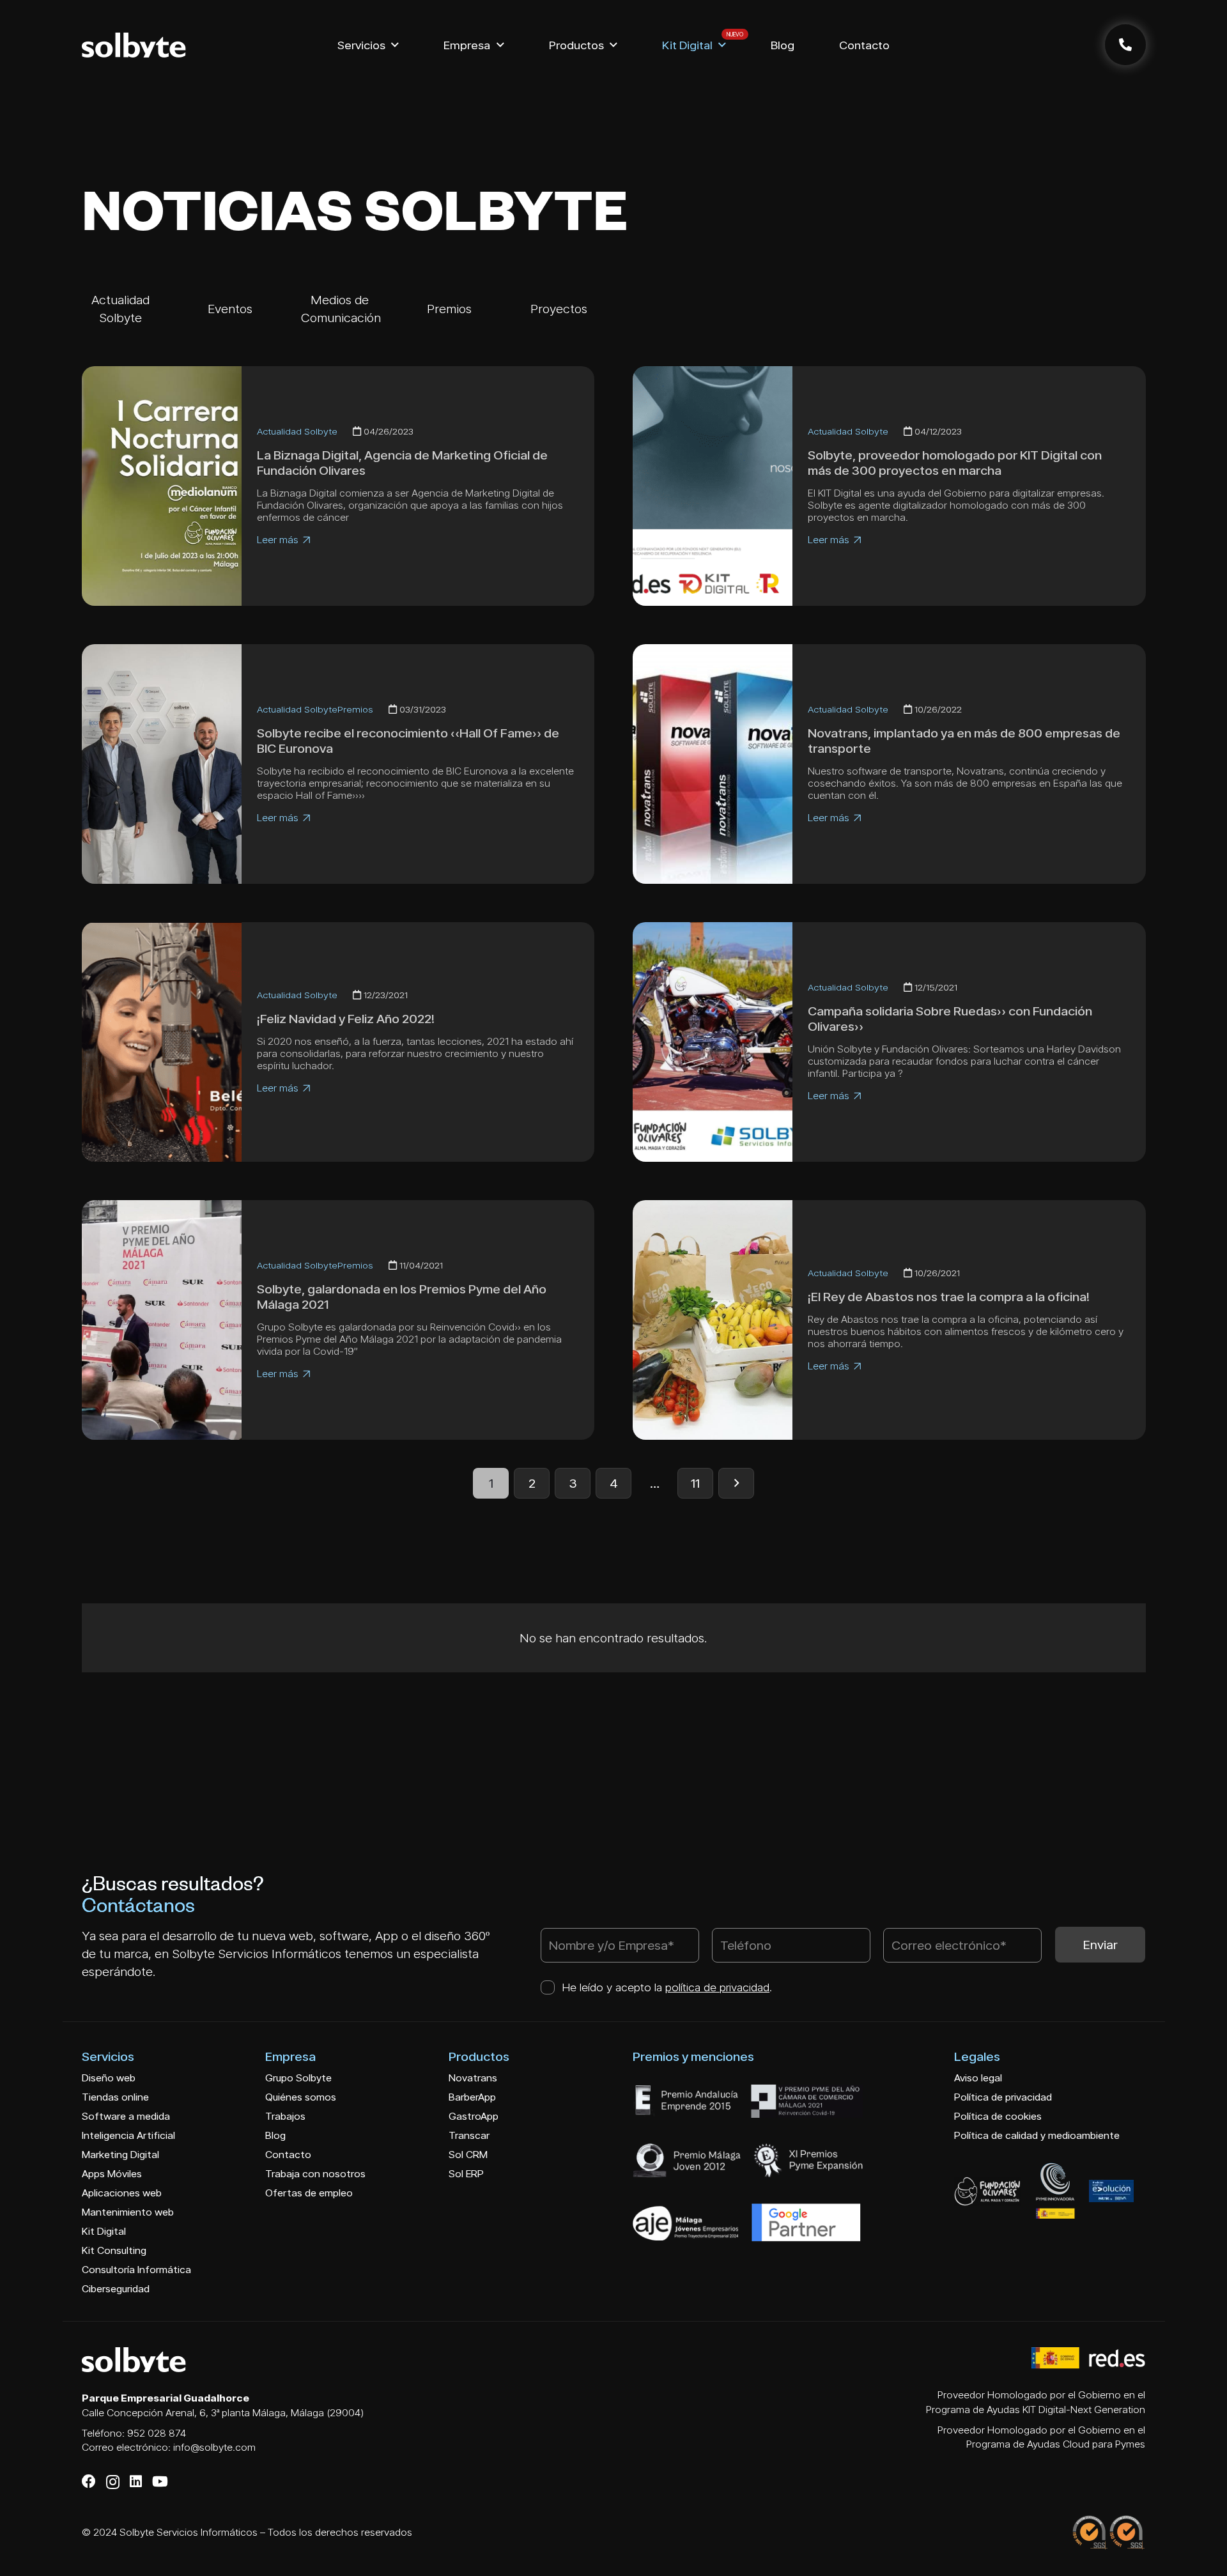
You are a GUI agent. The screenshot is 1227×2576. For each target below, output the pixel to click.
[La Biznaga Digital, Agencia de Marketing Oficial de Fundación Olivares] (162, 486)
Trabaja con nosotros (315, 2174)
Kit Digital (104, 2231)
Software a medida (126, 2116)
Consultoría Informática (136, 2270)
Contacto (288, 2155)
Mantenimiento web (128, 2212)
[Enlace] (1125, 45)
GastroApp (474, 2116)
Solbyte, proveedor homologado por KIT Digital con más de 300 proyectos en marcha (955, 463)
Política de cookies (998, 2116)
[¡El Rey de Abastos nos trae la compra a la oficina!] (713, 1320)
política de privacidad (717, 1987)
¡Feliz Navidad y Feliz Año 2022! (346, 1019)
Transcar (469, 2135)
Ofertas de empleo (309, 2193)
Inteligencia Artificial (128, 2135)
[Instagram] (113, 2482)
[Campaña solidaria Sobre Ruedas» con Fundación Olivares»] (713, 1042)
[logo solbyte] (134, 45)
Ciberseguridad (116, 2289)
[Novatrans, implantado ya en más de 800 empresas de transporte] (713, 764)
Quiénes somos (301, 2097)
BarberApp (472, 2097)
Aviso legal (978, 2078)
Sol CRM (468, 2155)
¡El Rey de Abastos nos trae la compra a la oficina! (949, 1297)
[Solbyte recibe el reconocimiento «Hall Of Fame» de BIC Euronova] (162, 764)
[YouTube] (160, 2481)
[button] (395, 45)
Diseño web (109, 2078)
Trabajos (285, 2116)
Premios (449, 309)
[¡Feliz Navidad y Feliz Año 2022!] (162, 1042)
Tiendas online (115, 2097)
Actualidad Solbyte (297, 431)
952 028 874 (157, 2433)
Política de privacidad (1003, 2097)
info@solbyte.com (214, 2447)
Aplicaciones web (122, 2193)
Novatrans (473, 2078)
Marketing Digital (120, 2155)
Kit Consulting (114, 2250)
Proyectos (559, 309)
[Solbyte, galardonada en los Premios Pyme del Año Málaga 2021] (162, 1320)
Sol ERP (466, 2174)
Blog (275, 2135)
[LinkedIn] (136, 2481)
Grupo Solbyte (298, 2078)
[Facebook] (89, 2481)
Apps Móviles (112, 2174)
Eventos (230, 309)
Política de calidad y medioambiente (1037, 2135)
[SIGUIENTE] (736, 1483)
